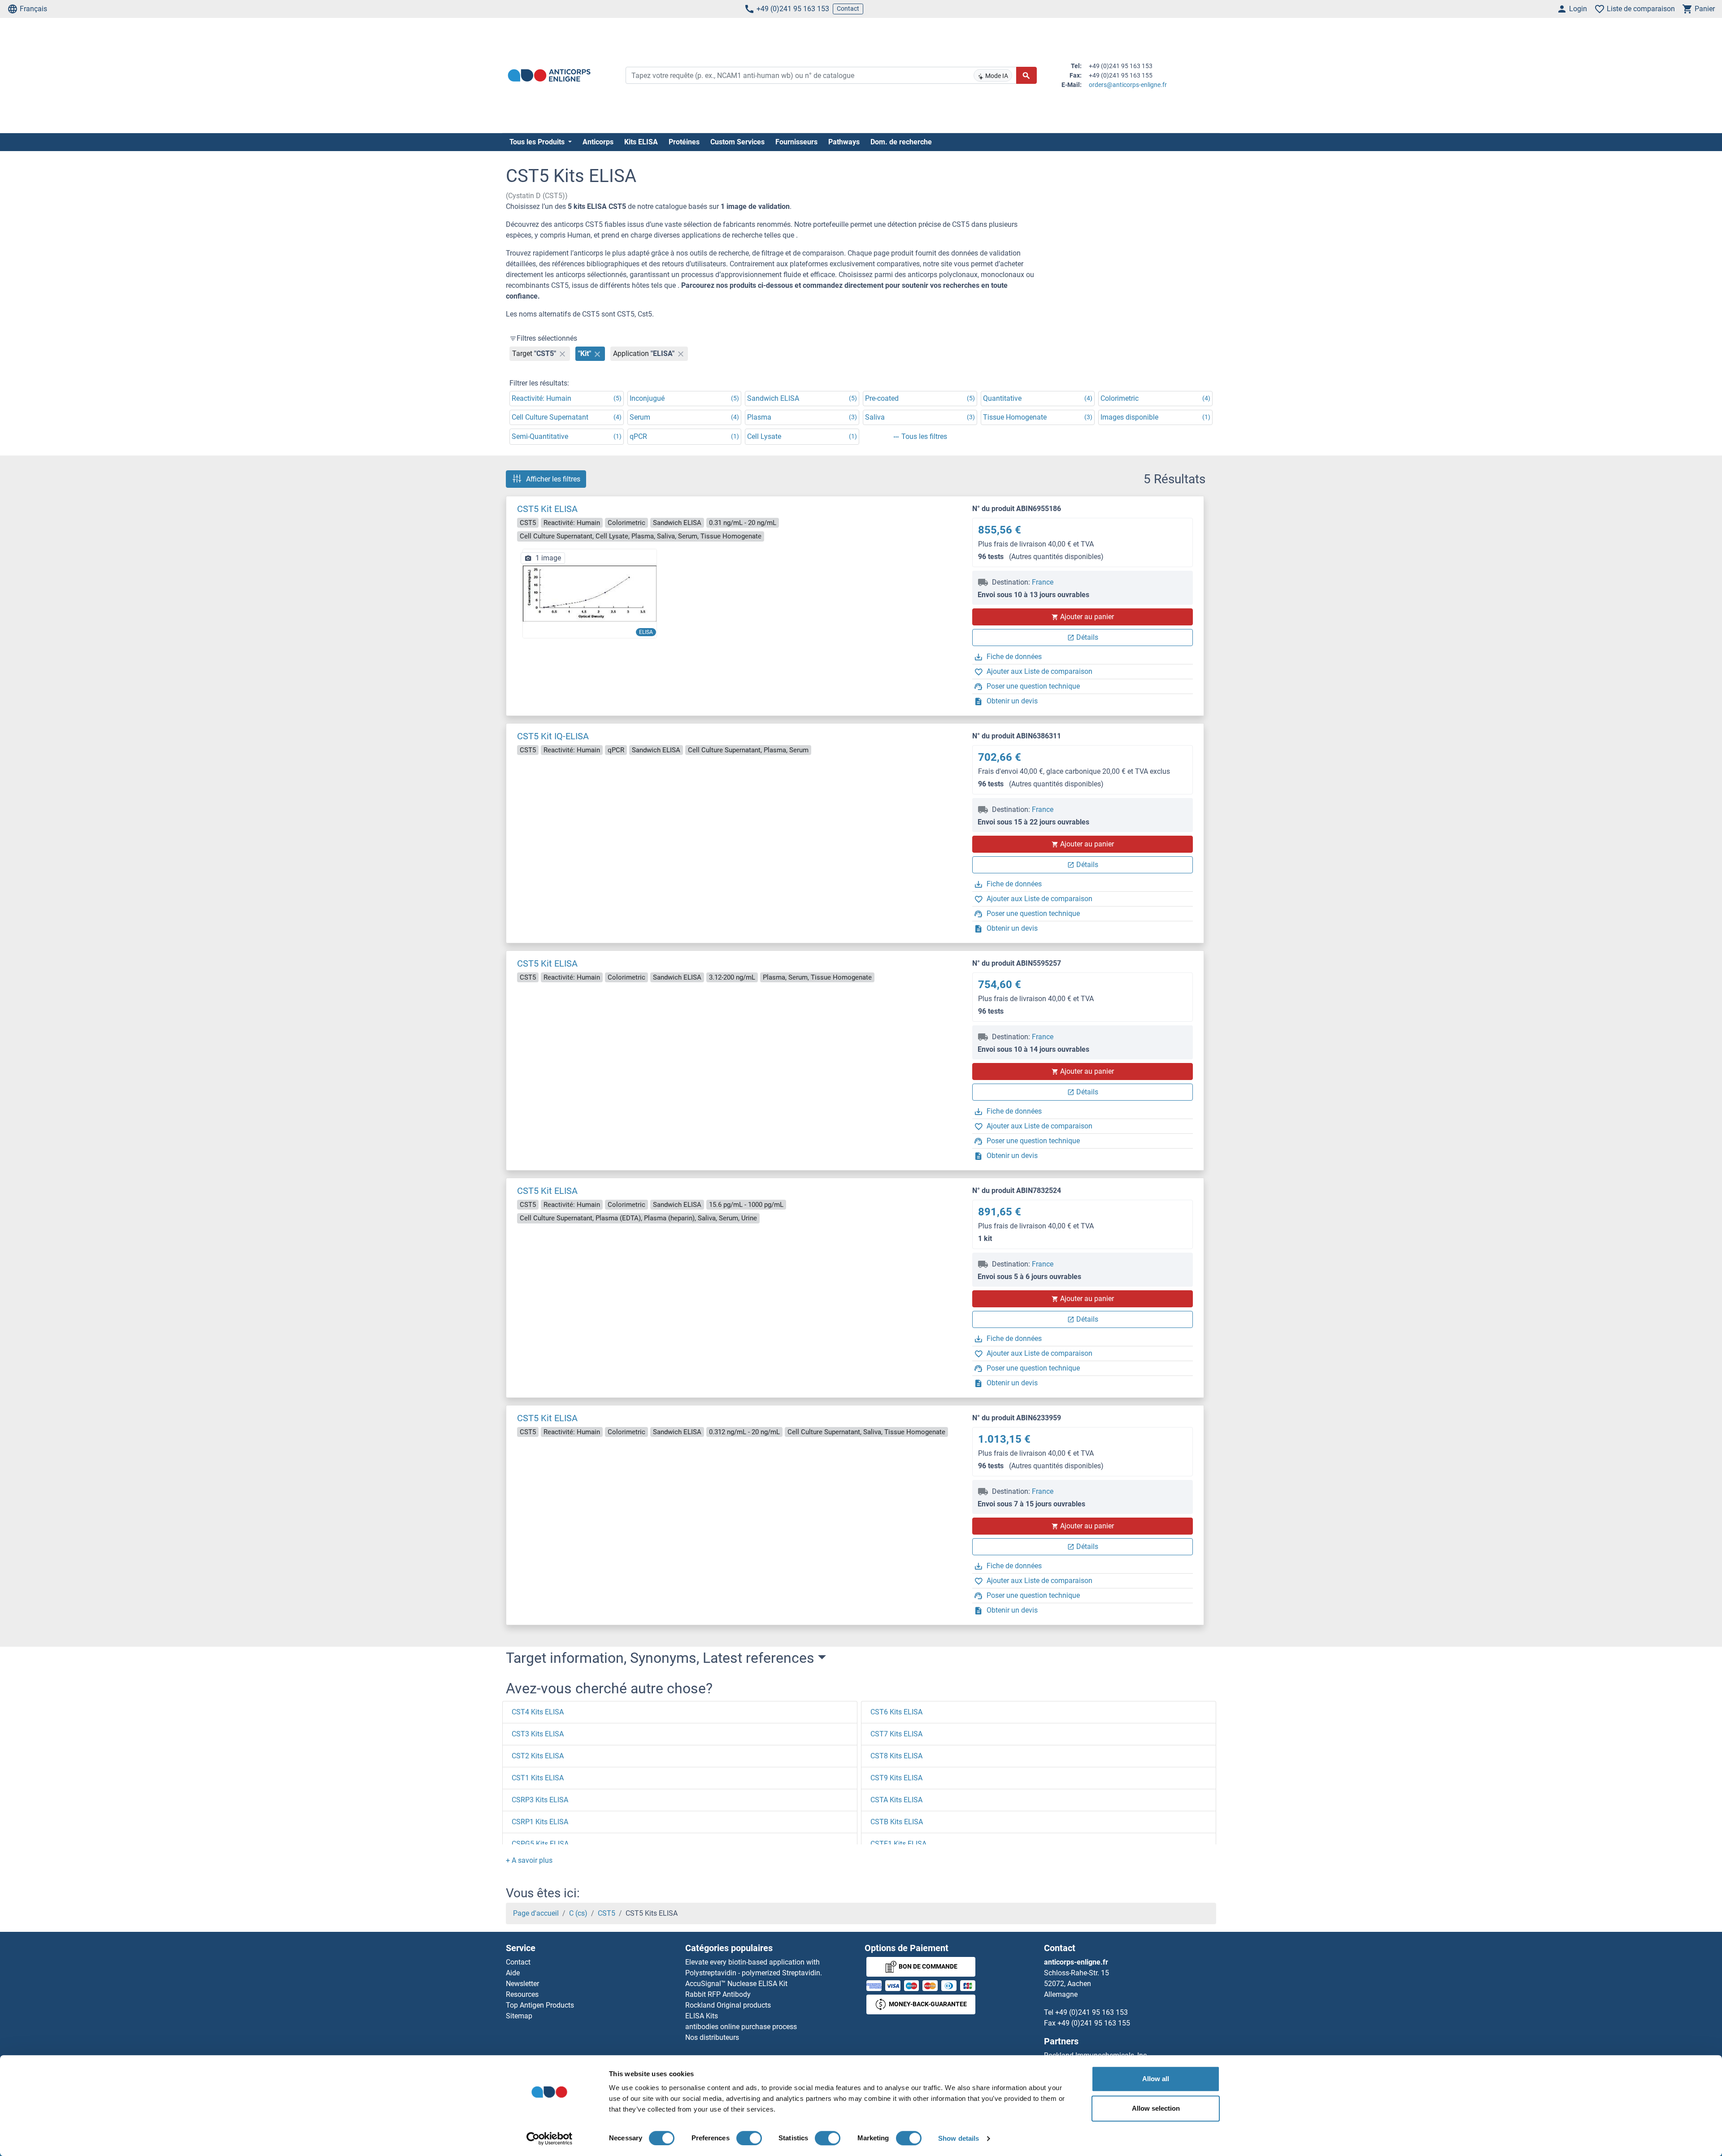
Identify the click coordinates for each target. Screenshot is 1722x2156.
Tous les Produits (538, 142)
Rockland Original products (728, 2005)
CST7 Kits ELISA (896, 1734)
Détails (1087, 637)
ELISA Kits (702, 2016)
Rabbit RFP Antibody (718, 1994)
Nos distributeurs (712, 2037)
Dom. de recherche (901, 142)
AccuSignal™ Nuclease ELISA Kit (736, 1984)
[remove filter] (562, 354)
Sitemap (519, 2016)
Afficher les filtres (553, 479)
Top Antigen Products (540, 2005)
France (1043, 582)
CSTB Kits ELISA (897, 1822)
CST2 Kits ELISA (538, 1756)
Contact (848, 9)
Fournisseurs (796, 142)
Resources (522, 1994)
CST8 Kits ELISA (896, 1756)
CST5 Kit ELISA (547, 509)
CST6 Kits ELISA (896, 1712)
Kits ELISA (641, 142)
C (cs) (578, 1913)
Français (33, 9)
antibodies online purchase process (741, 2027)
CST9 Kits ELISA (896, 1778)
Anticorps (598, 142)
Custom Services (737, 142)
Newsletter (522, 1984)
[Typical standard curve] (590, 593)
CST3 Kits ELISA (538, 1734)
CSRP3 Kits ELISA (540, 1800)
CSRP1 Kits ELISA (540, 1822)
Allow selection (1156, 2108)
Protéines (684, 142)
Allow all (1156, 2079)
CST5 (607, 1913)
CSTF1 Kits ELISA (898, 1844)
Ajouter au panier (1087, 617)
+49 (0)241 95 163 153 (793, 9)
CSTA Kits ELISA (896, 1800)
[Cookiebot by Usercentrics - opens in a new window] (550, 2139)
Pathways (844, 142)
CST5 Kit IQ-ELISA (553, 736)
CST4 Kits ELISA (538, 1712)
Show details (959, 2138)
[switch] (749, 2138)
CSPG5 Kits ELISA (540, 1844)
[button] (529, 1860)
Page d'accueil (536, 1913)
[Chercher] (1026, 75)
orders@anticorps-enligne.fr (1128, 85)
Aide (513, 1973)
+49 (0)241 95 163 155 (1094, 2023)
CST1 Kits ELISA (538, 1778)
